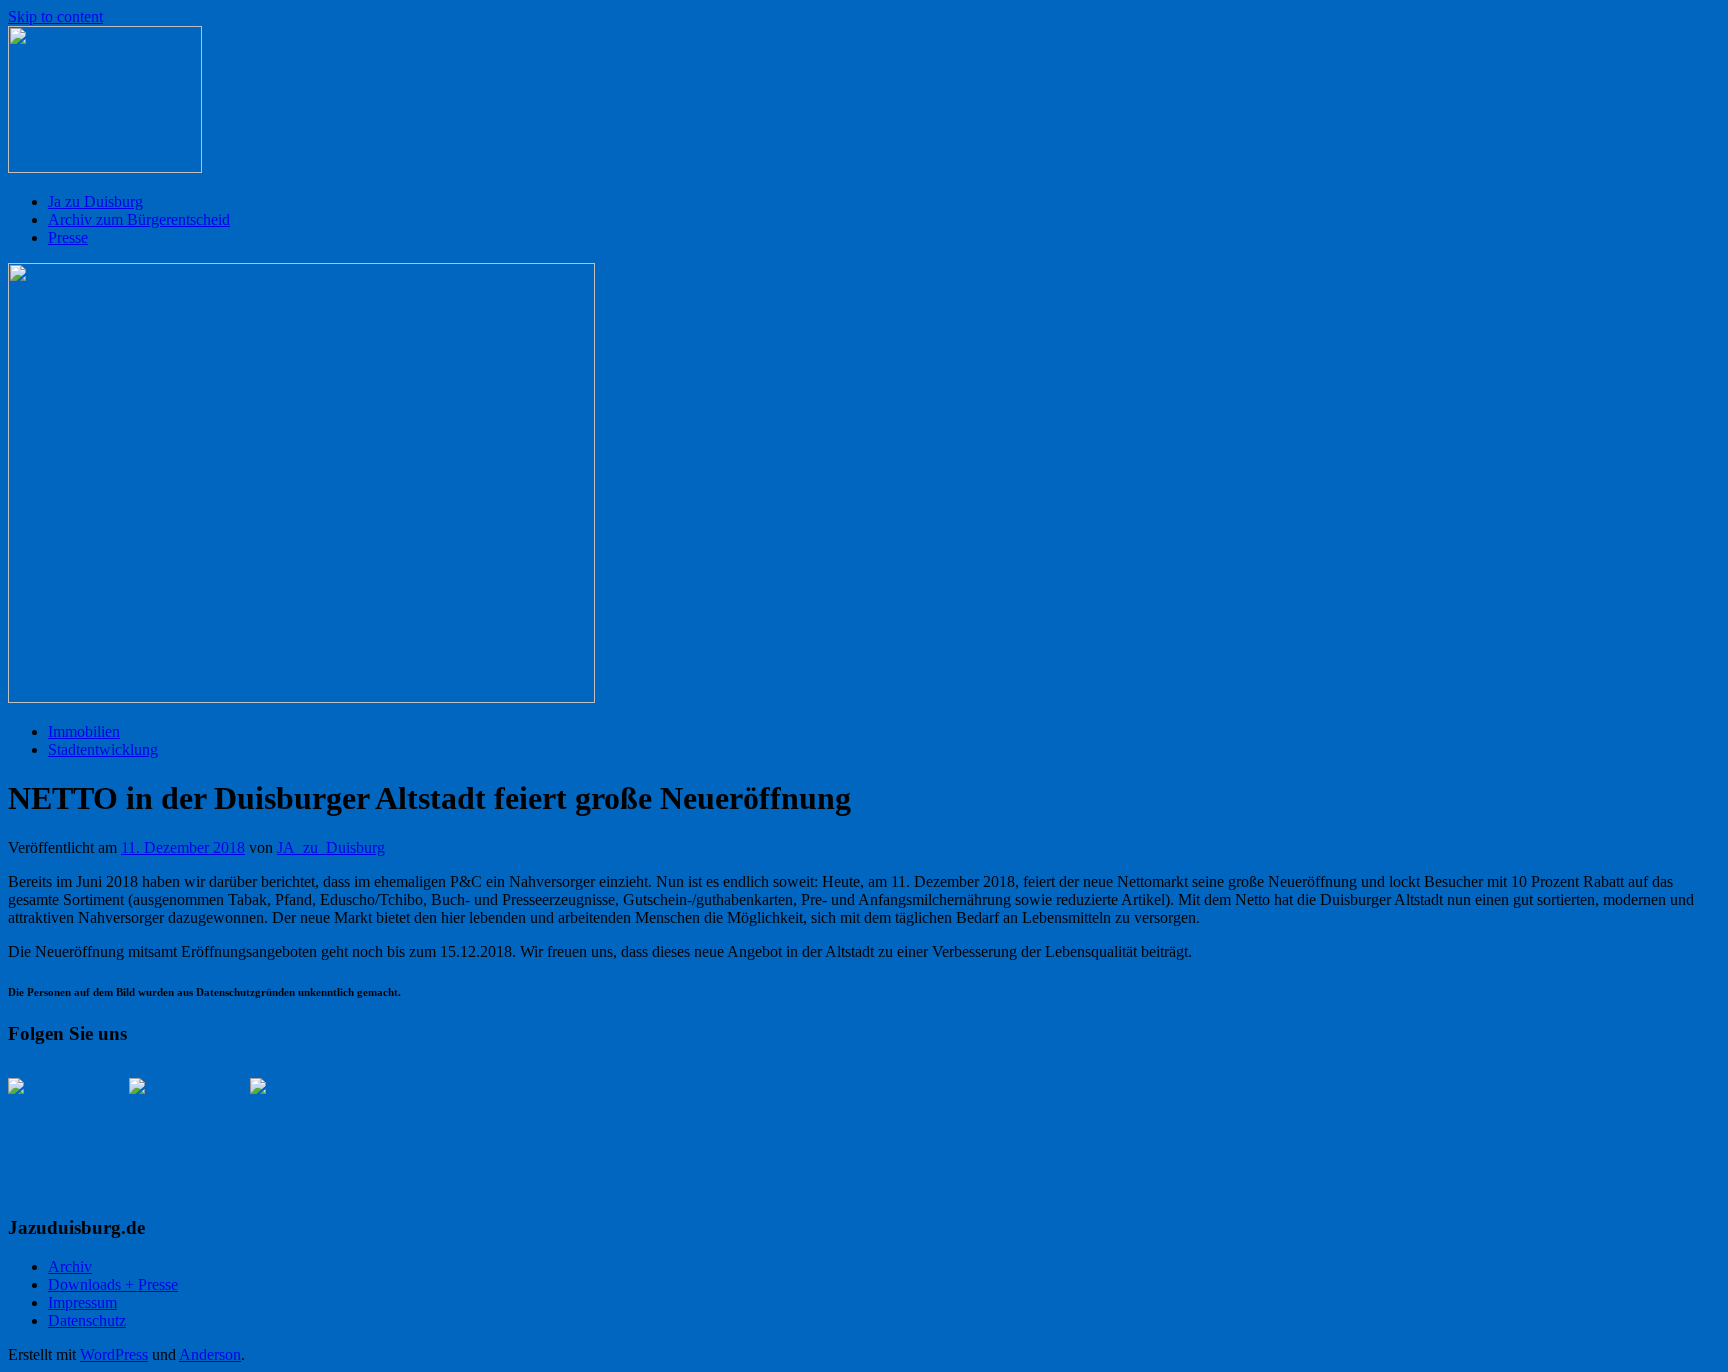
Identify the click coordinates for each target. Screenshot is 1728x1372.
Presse (68, 237)
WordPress (114, 1354)
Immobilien (84, 731)
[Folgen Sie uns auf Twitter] (177, 1126)
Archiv (70, 1266)
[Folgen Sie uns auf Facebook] (56, 1126)
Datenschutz (87, 1320)
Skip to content (55, 16)
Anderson (210, 1354)
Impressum (82, 1302)
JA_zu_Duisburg (331, 847)
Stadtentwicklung (103, 749)
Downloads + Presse (113, 1284)
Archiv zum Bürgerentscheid (139, 219)
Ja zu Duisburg (95, 201)
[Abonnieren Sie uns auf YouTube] (298, 1126)
